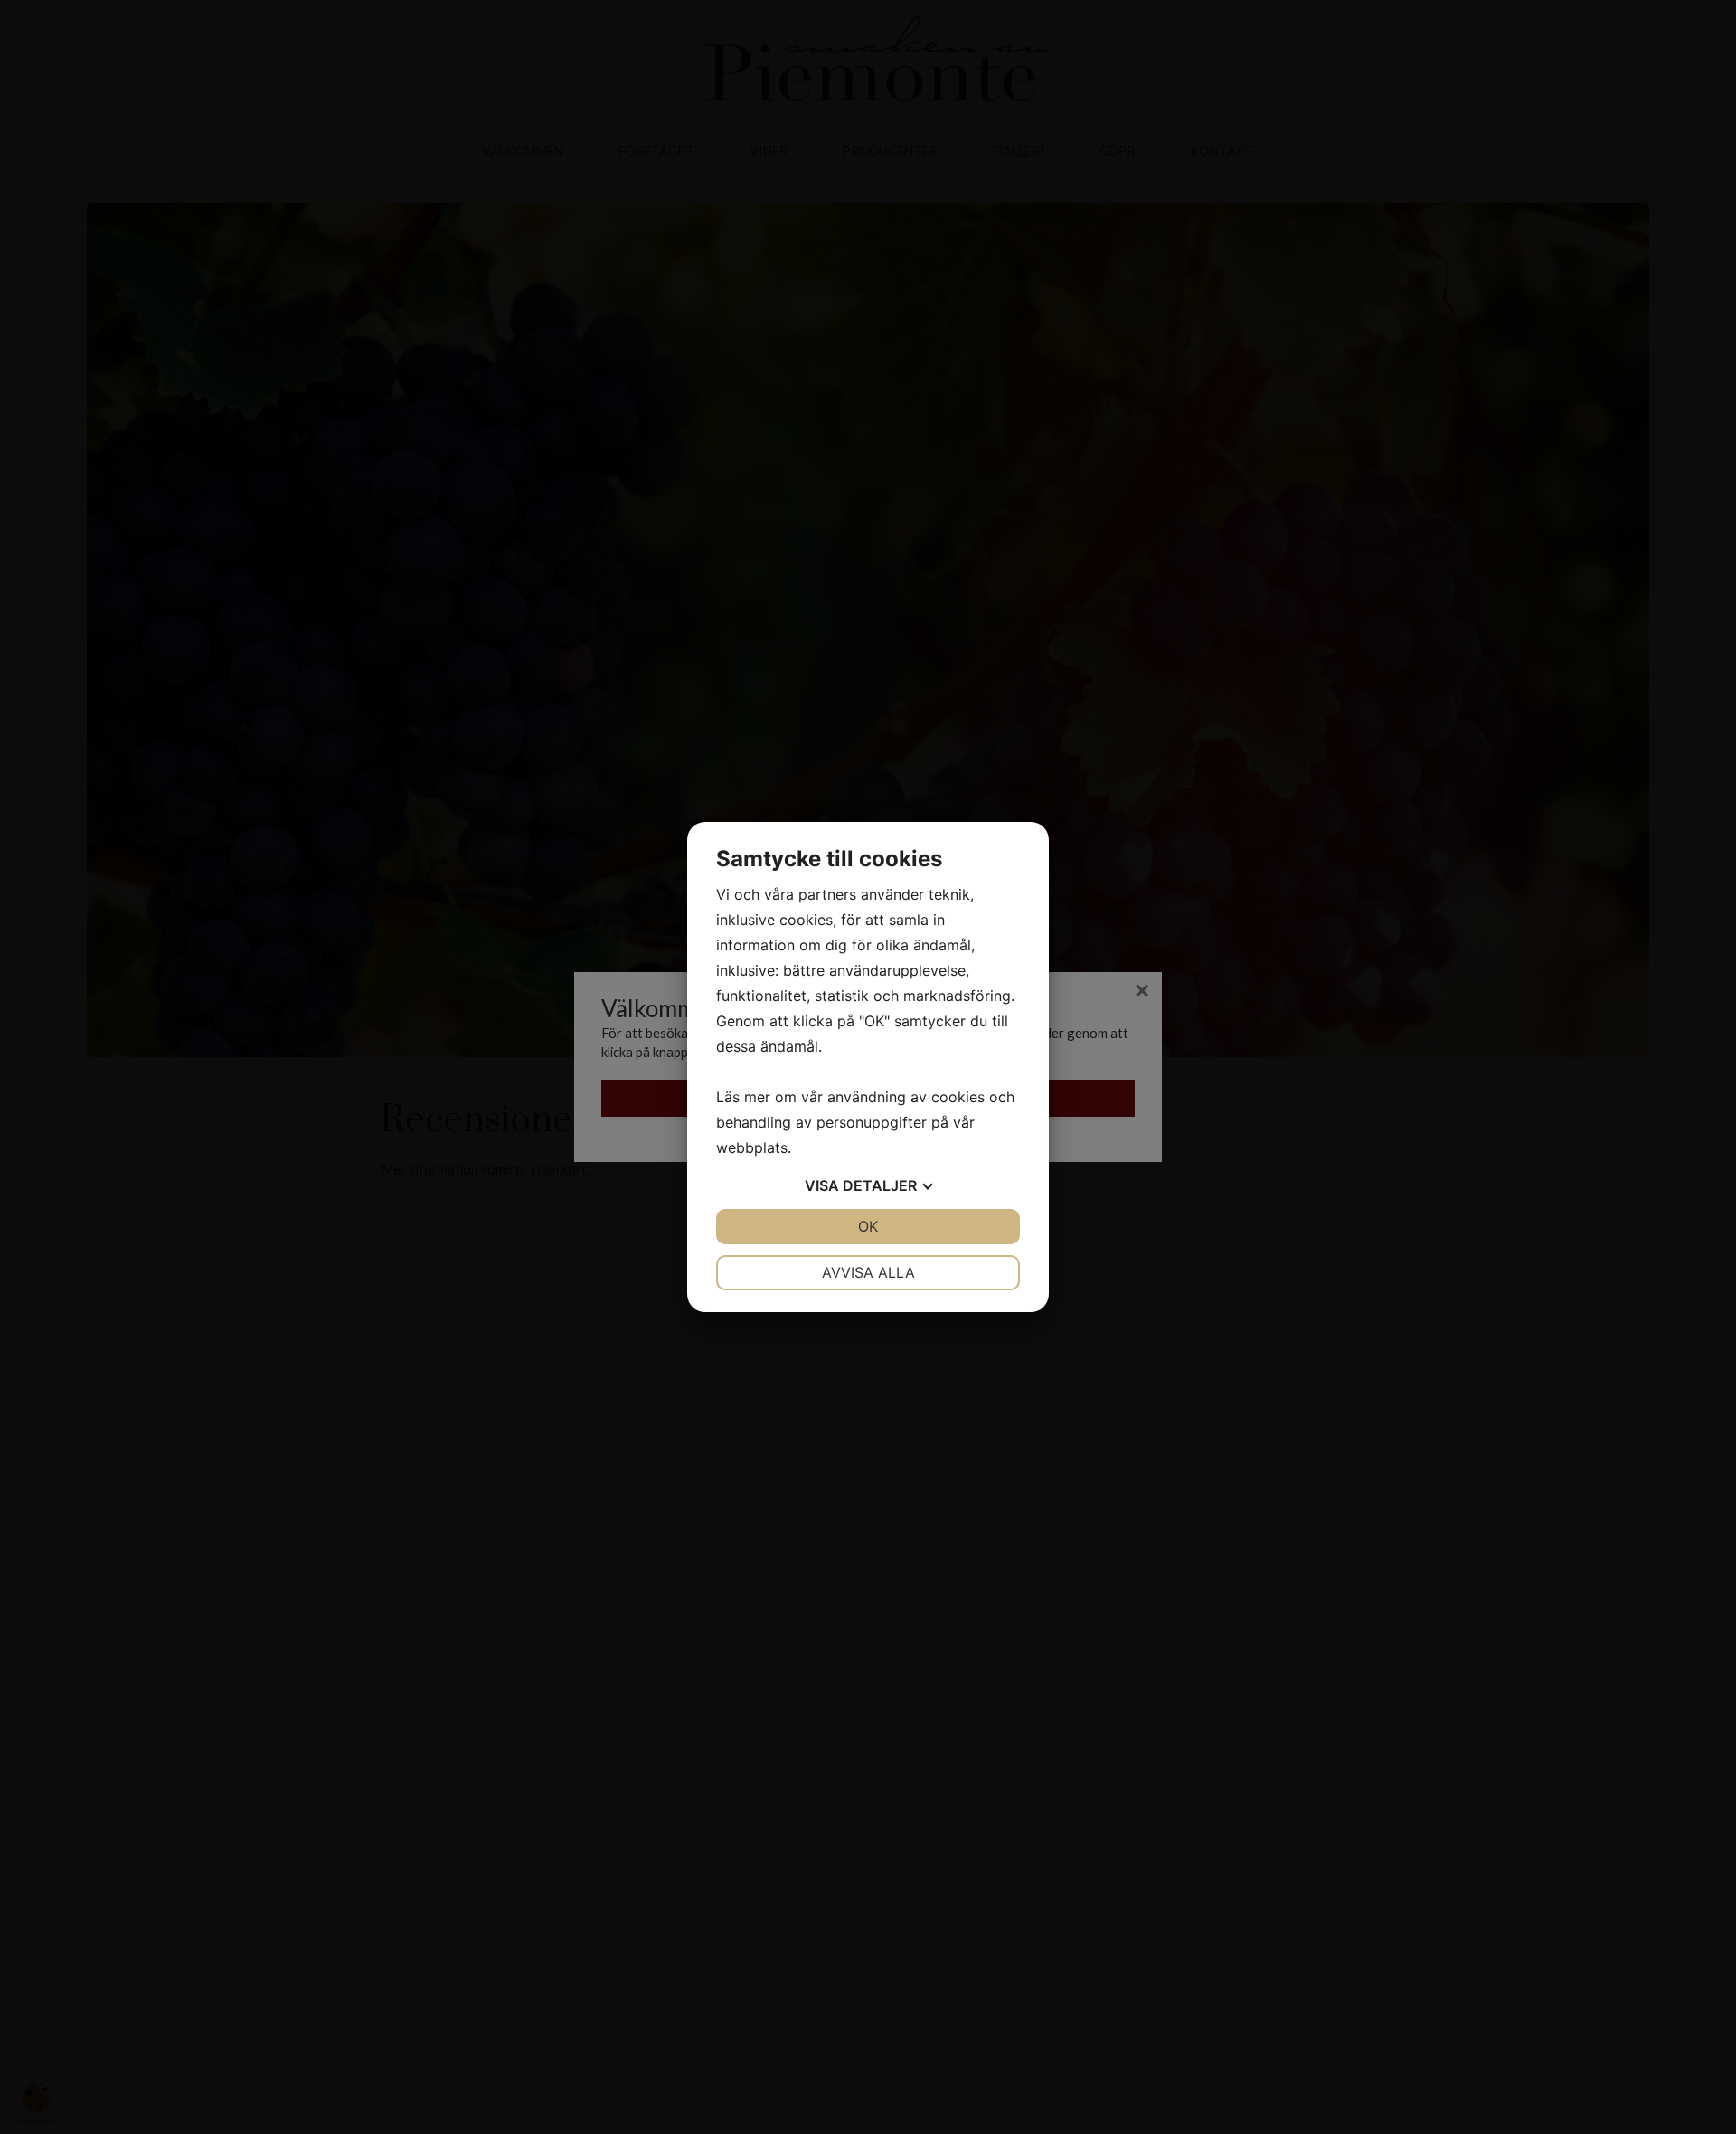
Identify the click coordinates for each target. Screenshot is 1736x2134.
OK (868, 1226)
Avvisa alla (868, 1272)
